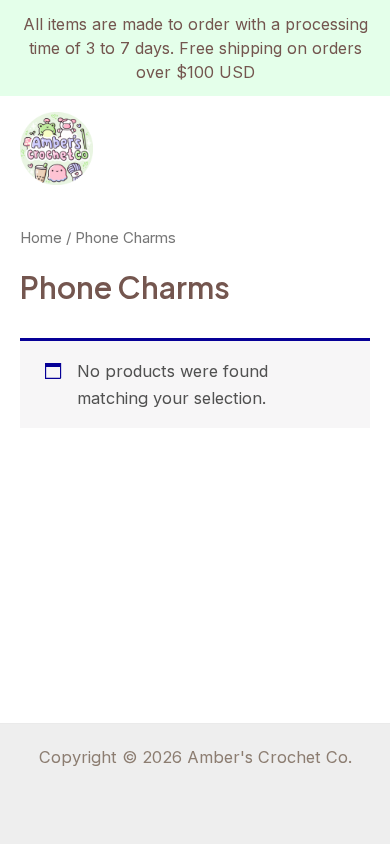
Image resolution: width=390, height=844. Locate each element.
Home (41, 237)
